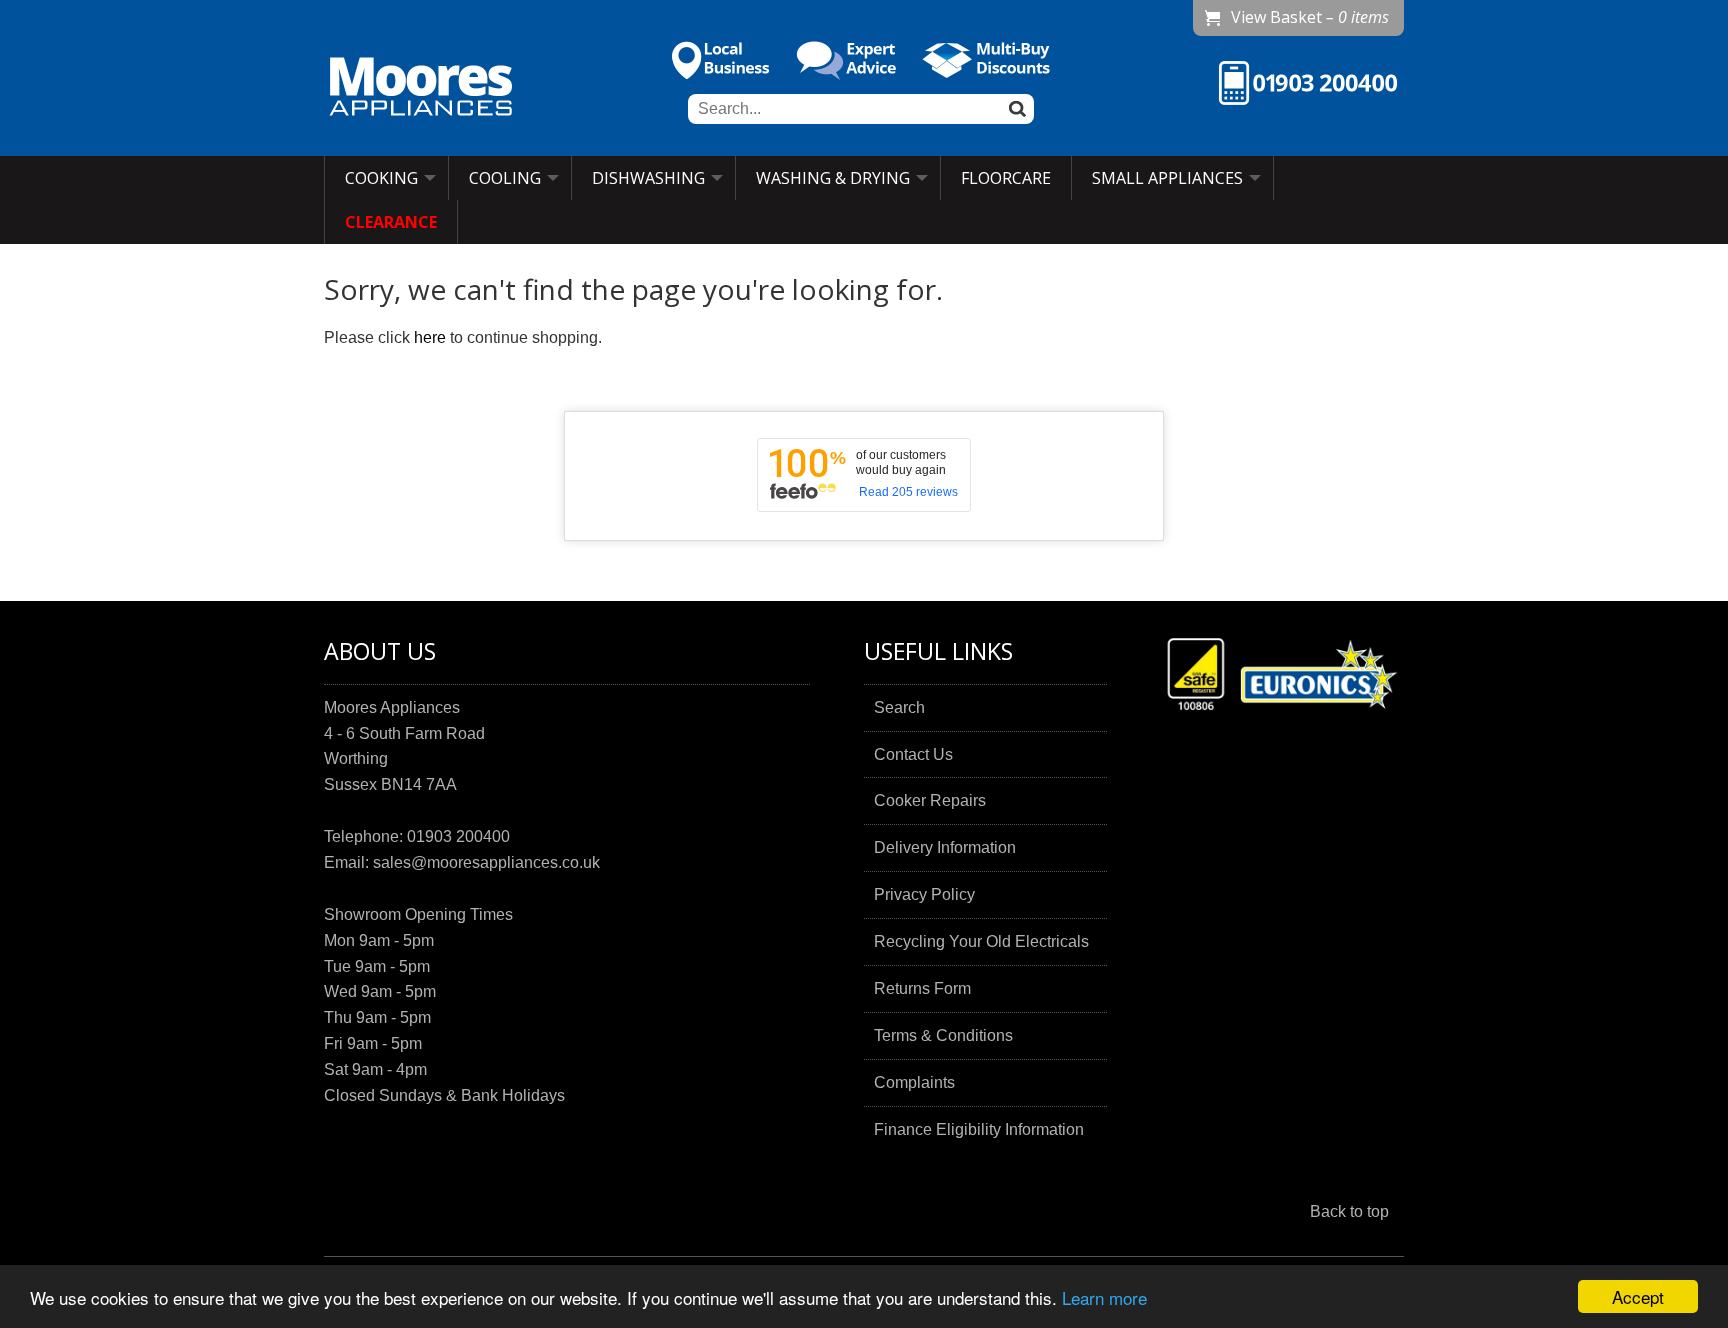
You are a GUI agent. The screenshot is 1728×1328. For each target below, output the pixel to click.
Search (899, 707)
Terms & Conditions (943, 1035)
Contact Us (913, 754)
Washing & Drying (833, 178)
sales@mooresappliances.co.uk (486, 862)
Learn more (1104, 1297)
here (430, 337)
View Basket (1310, 17)
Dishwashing (648, 178)
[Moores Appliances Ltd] (421, 89)
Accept (1638, 1296)
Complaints (914, 1082)
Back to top (1349, 1211)
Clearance (391, 222)
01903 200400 (458, 836)
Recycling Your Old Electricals (981, 941)
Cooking (381, 178)
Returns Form (922, 988)
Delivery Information (945, 847)
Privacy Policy (924, 894)
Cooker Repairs (930, 800)
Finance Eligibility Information (979, 1129)
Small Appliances (1167, 178)
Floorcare (1006, 178)
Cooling (505, 178)
